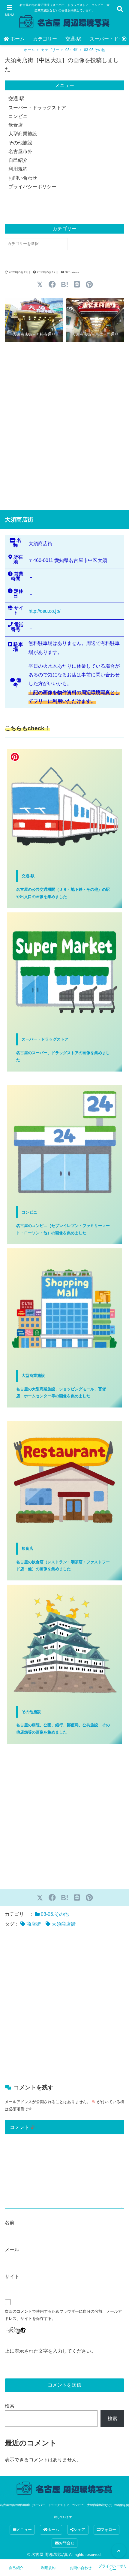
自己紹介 (18, 160)
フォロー (108, 2530)
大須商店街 (64, 1924)
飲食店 (16, 125)
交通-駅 (73, 39)
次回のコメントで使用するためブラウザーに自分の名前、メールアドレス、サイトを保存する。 (63, 2315)
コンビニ (18, 116)
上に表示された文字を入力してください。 (50, 2351)
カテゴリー (45, 39)
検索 (10, 2406)
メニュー (24, 2530)
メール (12, 2249)
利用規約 (18, 169)
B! (65, 284)
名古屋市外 (20, 151)
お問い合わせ (23, 178)
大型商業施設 (23, 134)
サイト (12, 2277)
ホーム (17, 39)
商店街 (34, 1924)
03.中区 (72, 50)
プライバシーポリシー (32, 187)
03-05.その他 (95, 50)
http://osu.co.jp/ (44, 611)
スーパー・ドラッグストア (37, 108)
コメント (22, 2127)
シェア (79, 2530)
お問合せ (67, 2543)
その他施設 (20, 143)
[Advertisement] (64, 426)
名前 (10, 2222)
